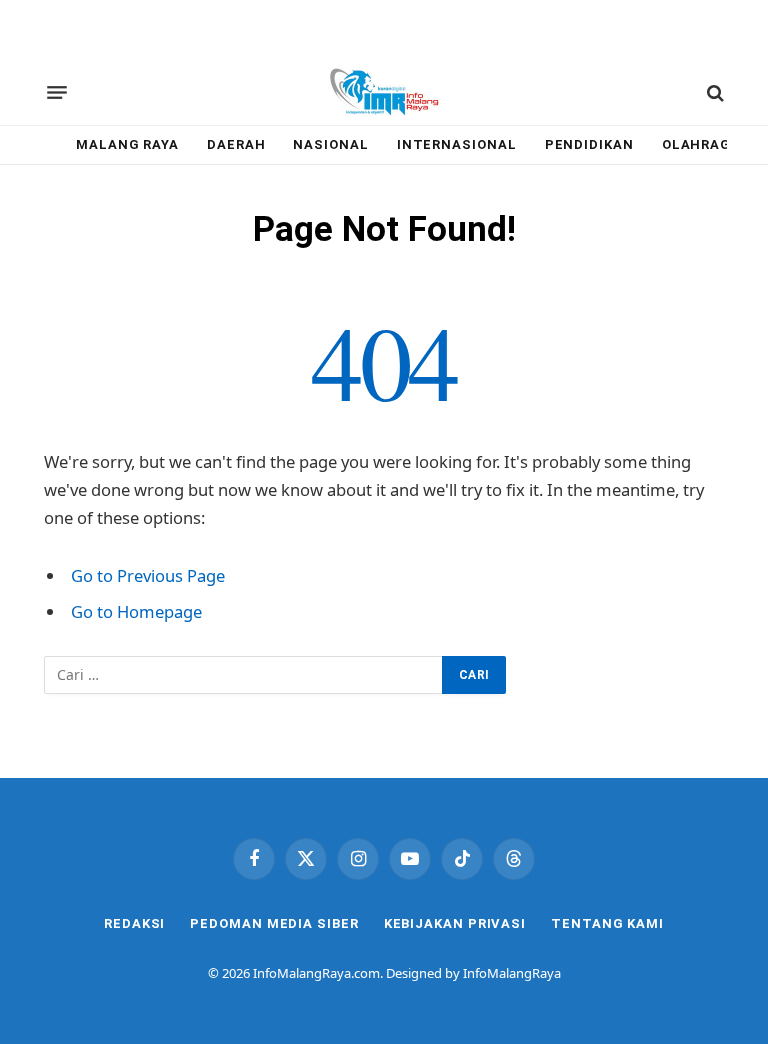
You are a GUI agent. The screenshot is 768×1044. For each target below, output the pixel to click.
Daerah (236, 144)
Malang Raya (127, 144)
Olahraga (701, 144)
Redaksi (134, 923)
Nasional (330, 144)
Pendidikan (589, 144)
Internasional (457, 144)
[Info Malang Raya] (384, 93)
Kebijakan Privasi (455, 923)
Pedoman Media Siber (274, 923)
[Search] (713, 92)
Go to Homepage (136, 611)
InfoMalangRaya (512, 973)
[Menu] (57, 93)
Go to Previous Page (148, 575)
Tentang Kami (607, 923)
